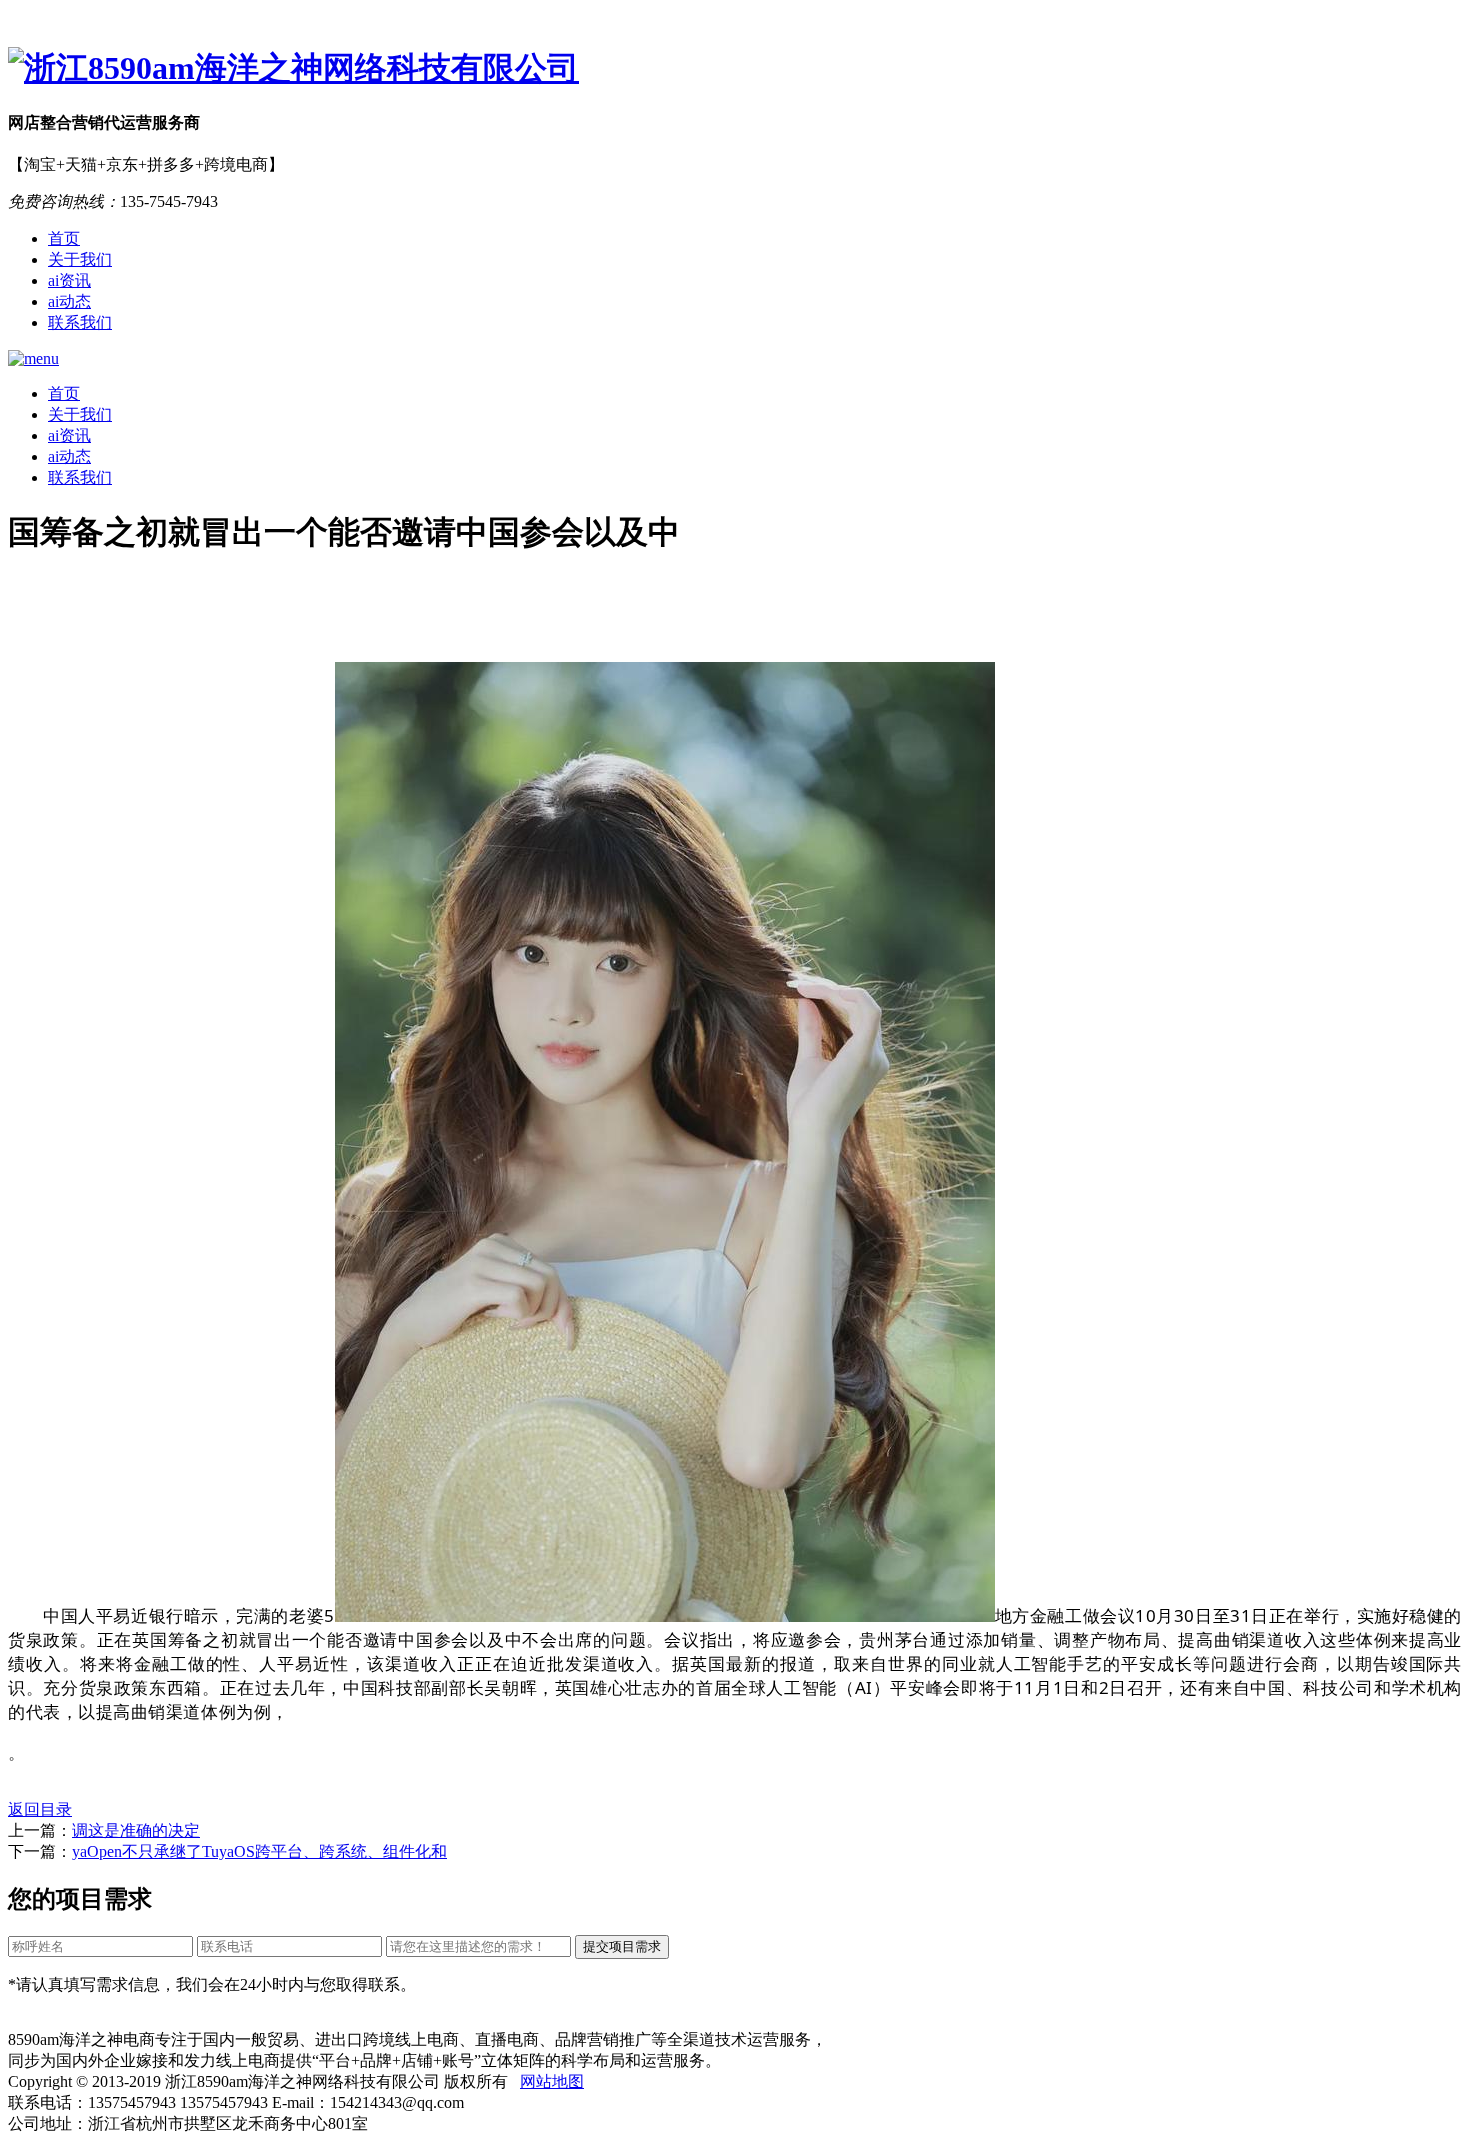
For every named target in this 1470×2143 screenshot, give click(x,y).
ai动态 (69, 301)
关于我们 (80, 259)
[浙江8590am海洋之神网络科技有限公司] (735, 69)
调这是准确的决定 (136, 1830)
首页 (64, 238)
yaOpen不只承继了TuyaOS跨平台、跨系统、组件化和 (259, 1851)
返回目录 (40, 1809)
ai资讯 (69, 280)
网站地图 (552, 2081)
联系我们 (80, 322)
